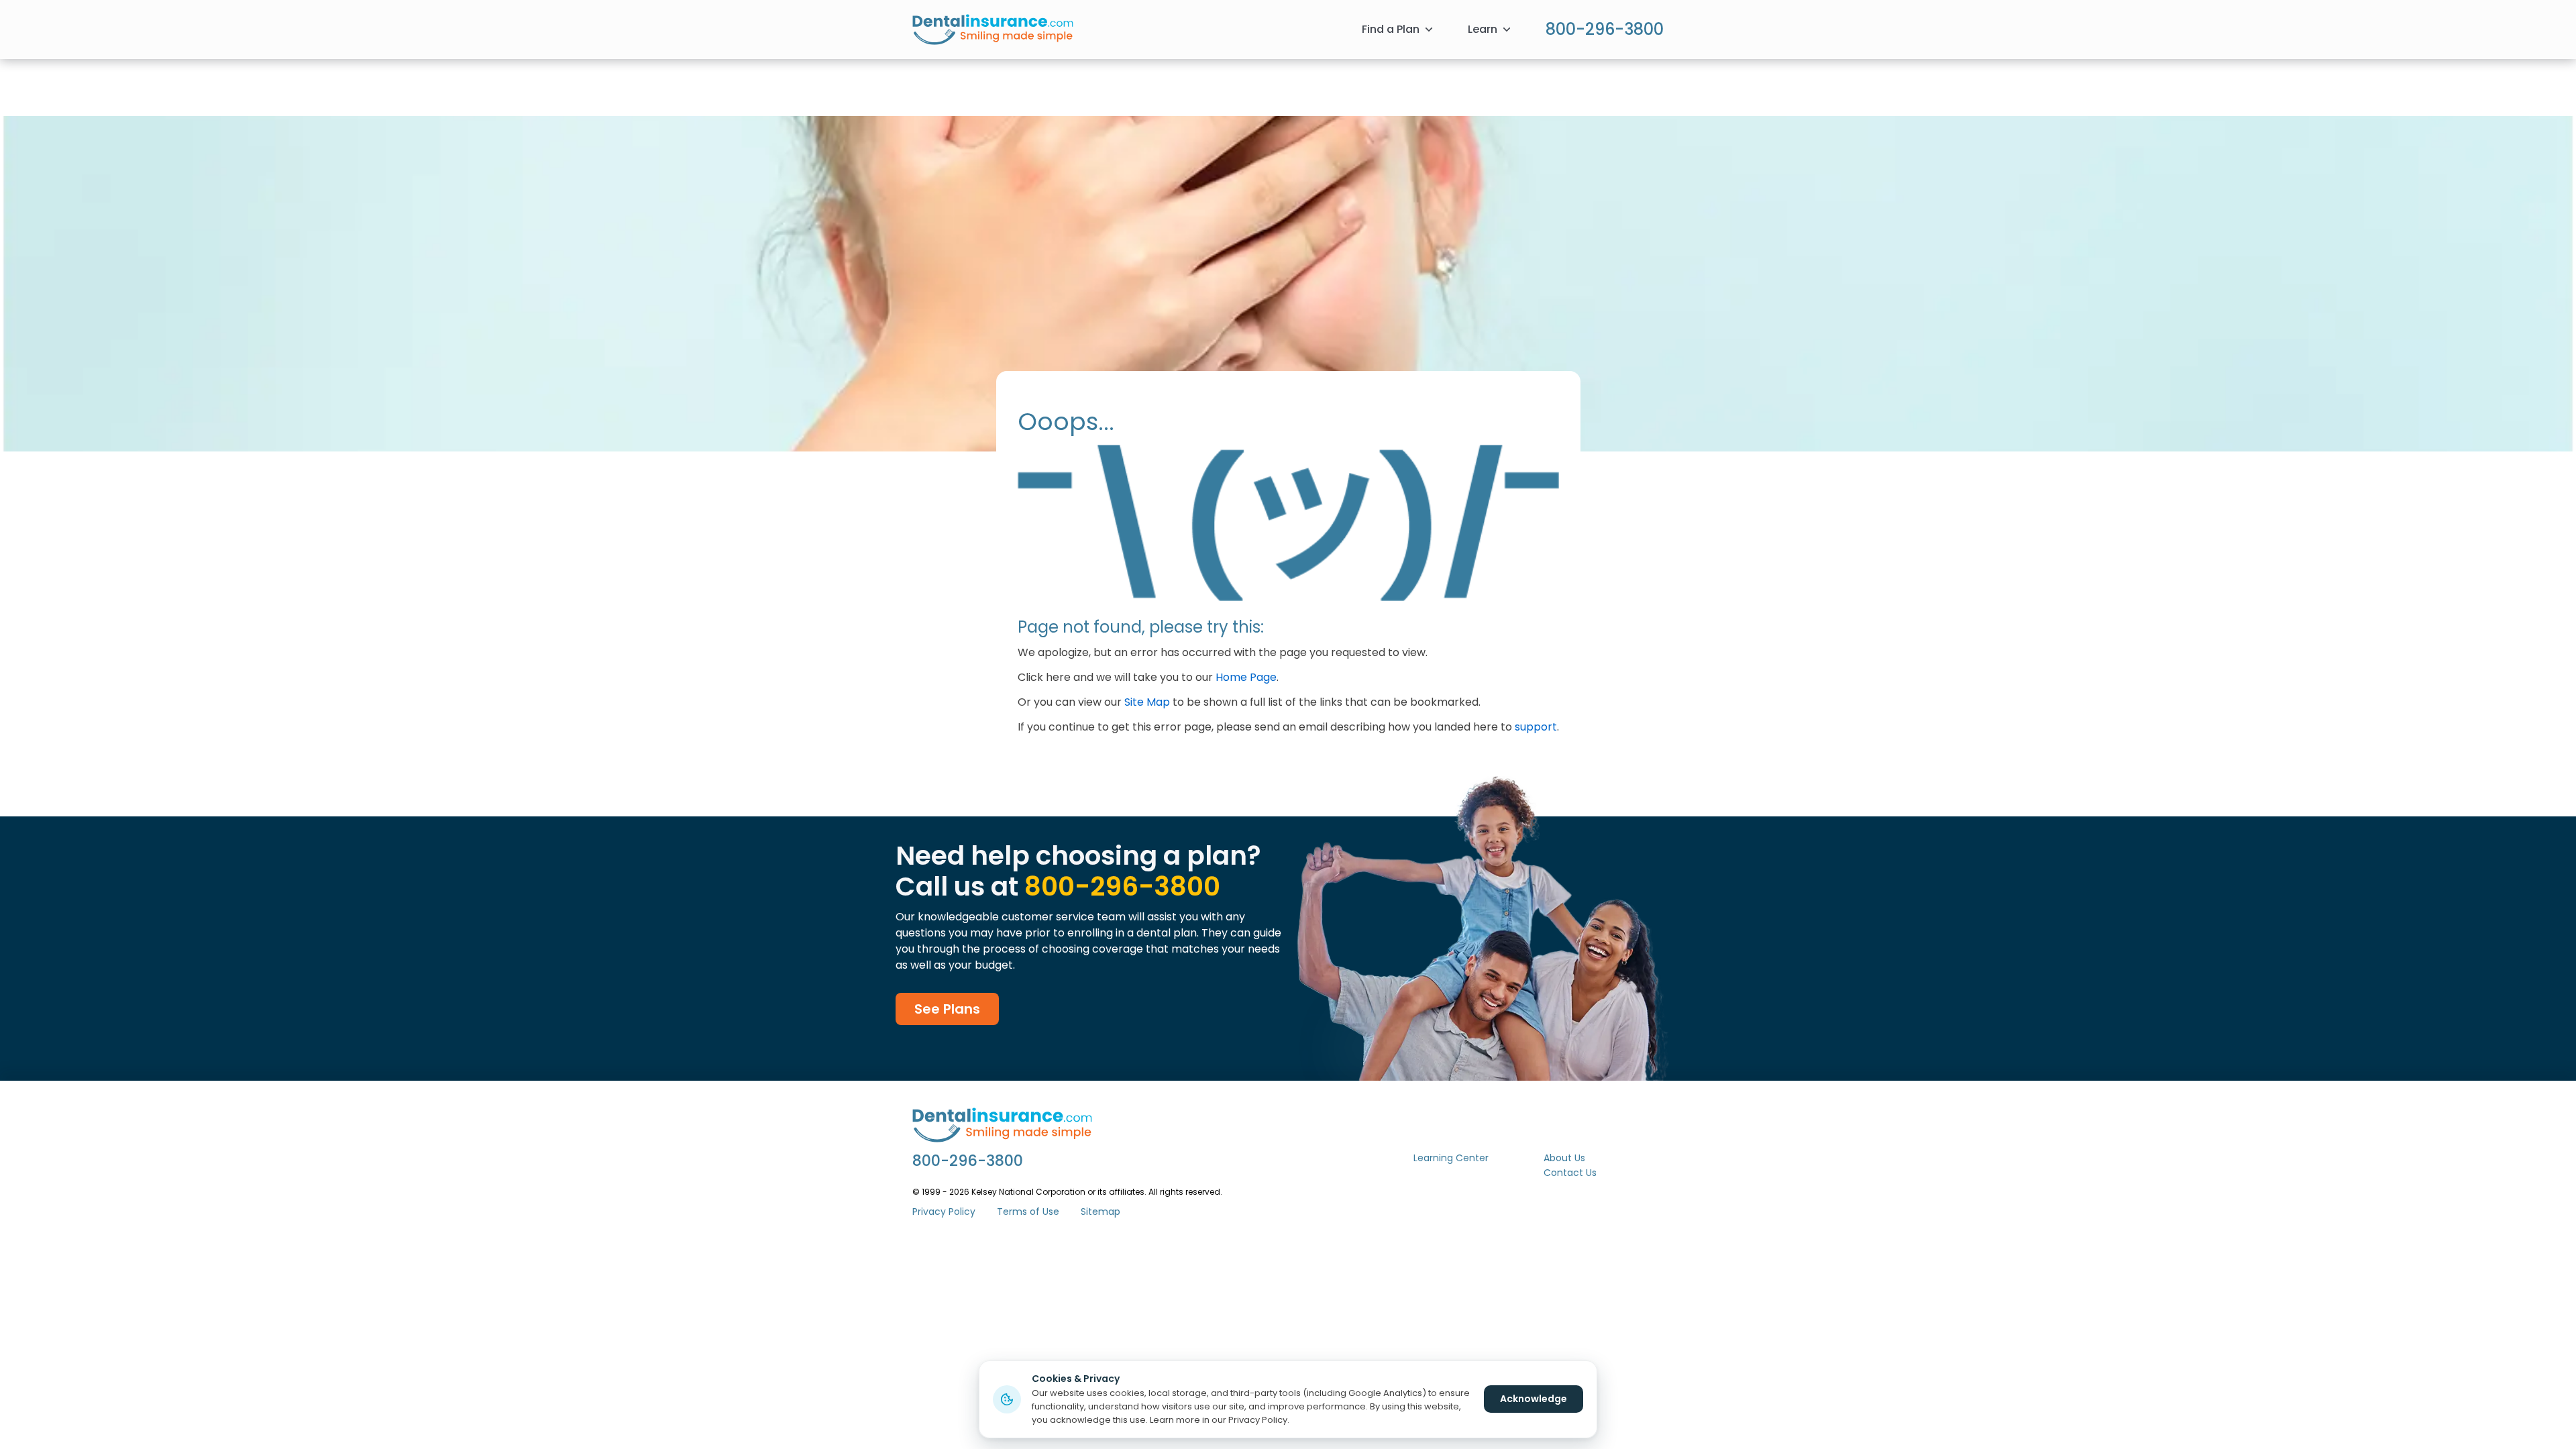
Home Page (1246, 677)
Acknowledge (1534, 1399)
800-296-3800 (1605, 29)
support (1536, 727)
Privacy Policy (944, 1212)
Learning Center (1451, 1158)
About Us (1564, 1158)
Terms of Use (1028, 1212)
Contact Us (1570, 1173)
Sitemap (1101, 1212)
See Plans (947, 1009)
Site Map (1147, 702)
